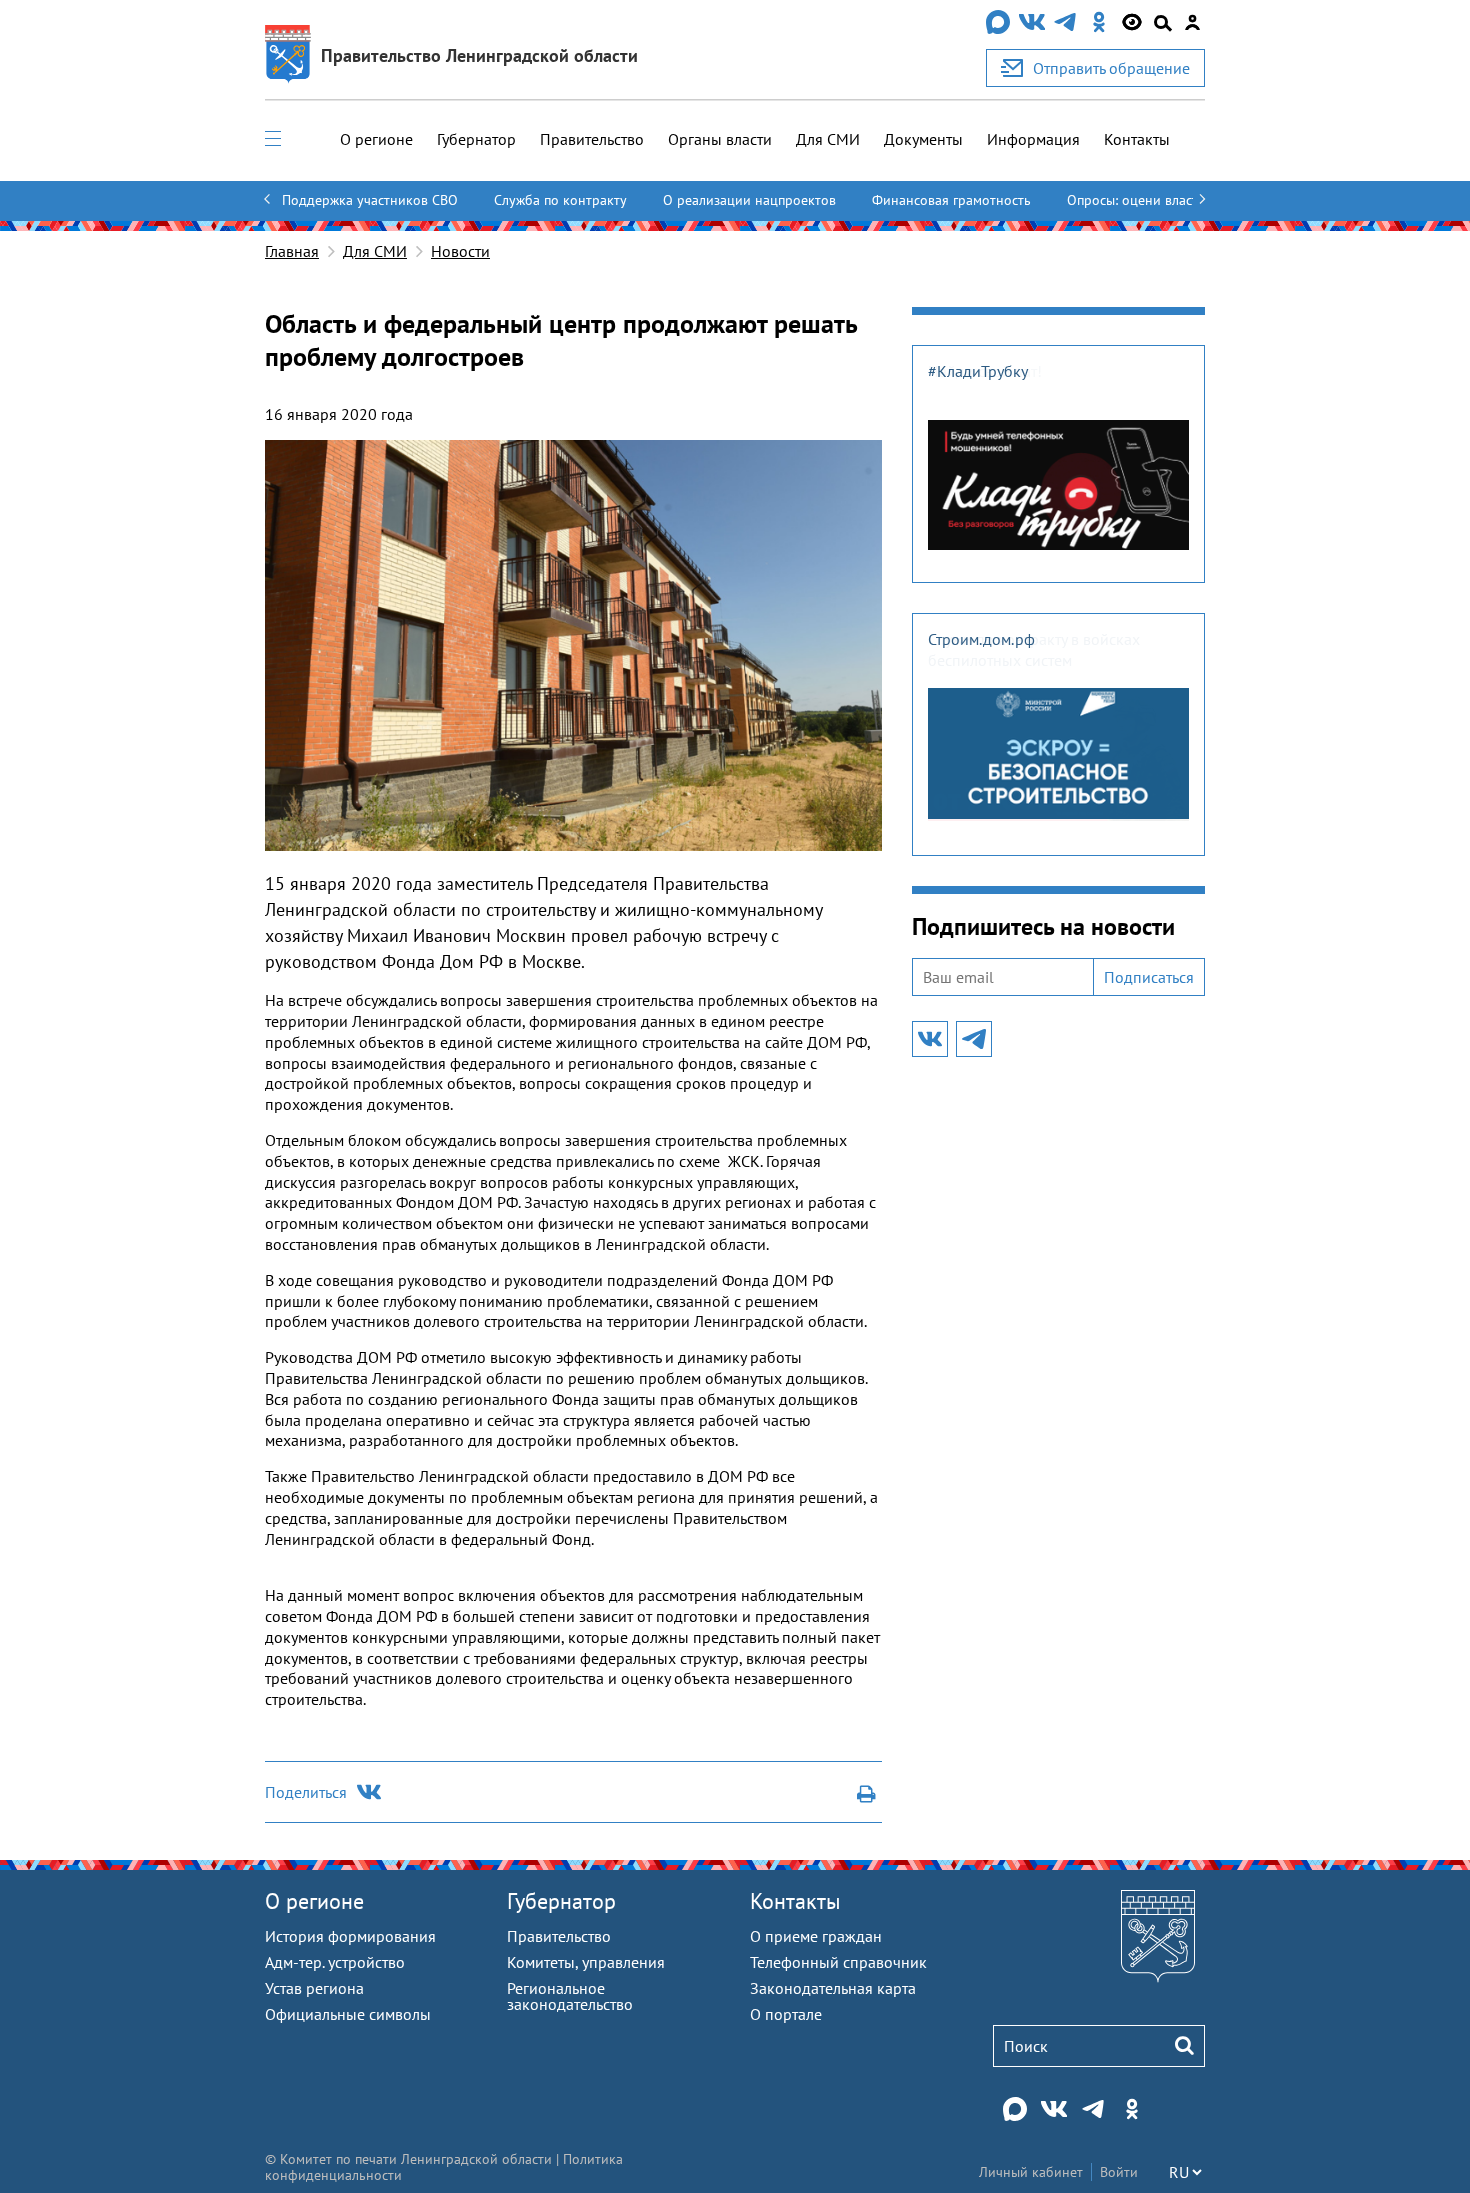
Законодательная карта (833, 1988)
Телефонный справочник (838, 1962)
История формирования (350, 1936)
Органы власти (720, 139)
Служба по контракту (560, 200)
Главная (292, 251)
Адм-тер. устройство (335, 1962)
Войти (1119, 2172)
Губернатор (476, 139)
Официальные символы (348, 2014)
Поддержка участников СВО (370, 200)
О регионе (376, 139)
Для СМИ (828, 139)
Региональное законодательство (570, 1996)
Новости (460, 251)
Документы (923, 139)
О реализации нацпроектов (749, 200)
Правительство (592, 139)
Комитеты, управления (586, 1962)
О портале (786, 2014)
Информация (1033, 139)
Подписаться (1149, 977)
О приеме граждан (816, 1936)
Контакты (1137, 139)
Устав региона (314, 1988)
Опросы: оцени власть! (1138, 200)
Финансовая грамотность (951, 200)
